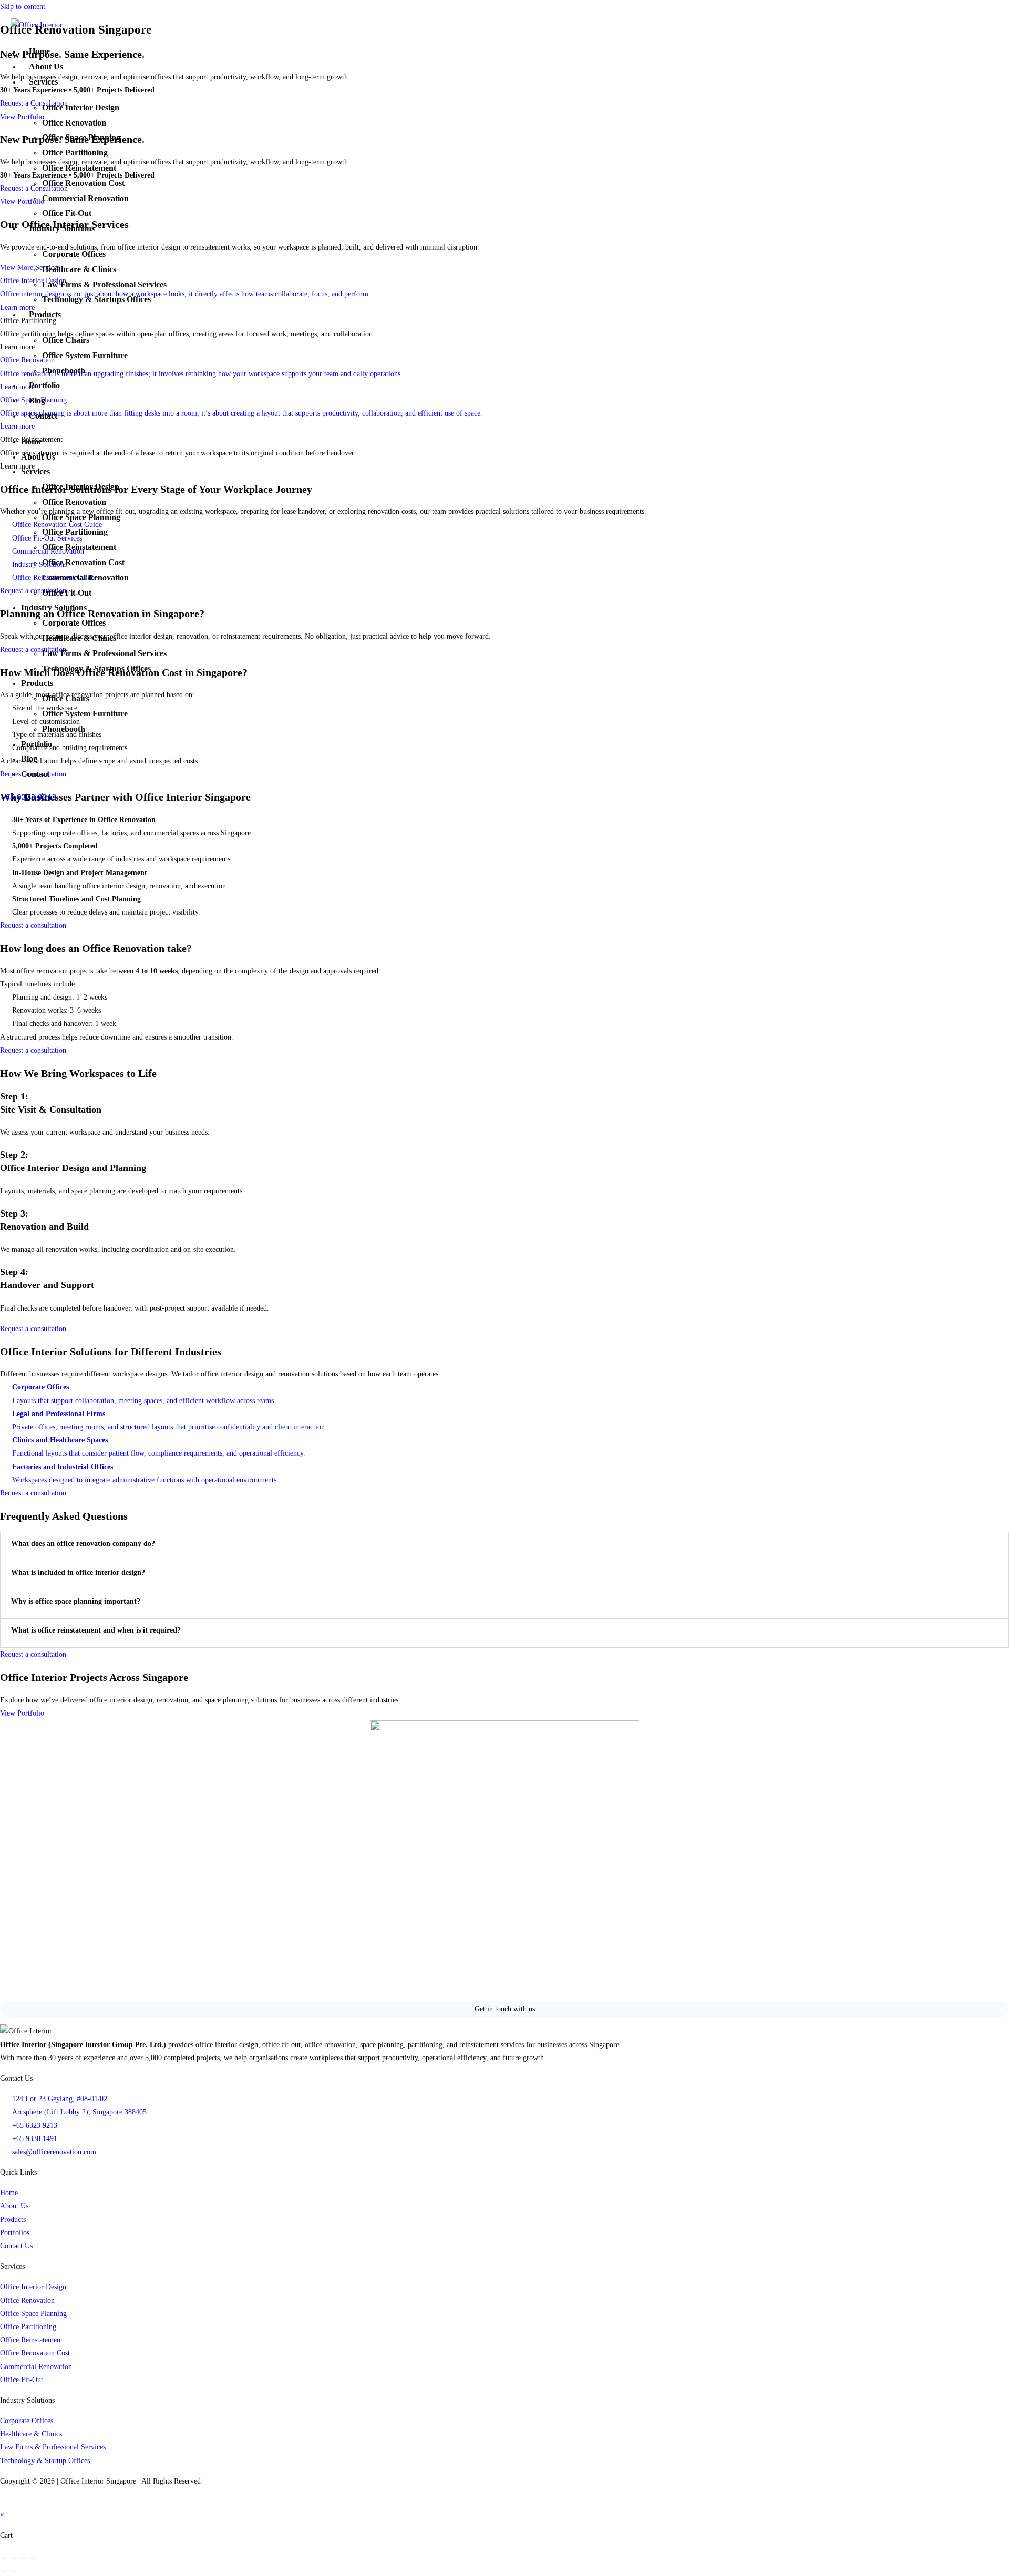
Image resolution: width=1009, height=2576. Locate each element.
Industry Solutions (62, 228)
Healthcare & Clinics (79, 269)
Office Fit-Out (67, 213)
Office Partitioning (75, 153)
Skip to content (23, 7)
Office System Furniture (85, 355)
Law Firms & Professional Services (104, 284)
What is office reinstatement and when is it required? (96, 1630)
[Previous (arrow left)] (4, 2572)
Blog (37, 401)
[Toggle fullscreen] (13, 2559)
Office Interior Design (81, 107)
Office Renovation (74, 123)
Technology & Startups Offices (96, 299)
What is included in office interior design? (78, 1572)
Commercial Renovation (85, 198)
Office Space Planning (81, 137)
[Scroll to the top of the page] (1, 2502)
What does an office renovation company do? (83, 1544)
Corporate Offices (74, 254)
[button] (504, 1544)
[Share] (23, 2559)
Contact (43, 416)
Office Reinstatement (79, 168)
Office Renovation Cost (83, 183)
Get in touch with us (505, 2009)
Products (45, 314)
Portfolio (44, 385)
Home (39, 51)
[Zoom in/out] (4, 2559)
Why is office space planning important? (76, 1601)
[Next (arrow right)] (13, 2572)
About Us (46, 66)
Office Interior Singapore (98, 2481)
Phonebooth (64, 371)
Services (43, 82)
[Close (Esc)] (32, 2559)
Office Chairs (66, 340)
